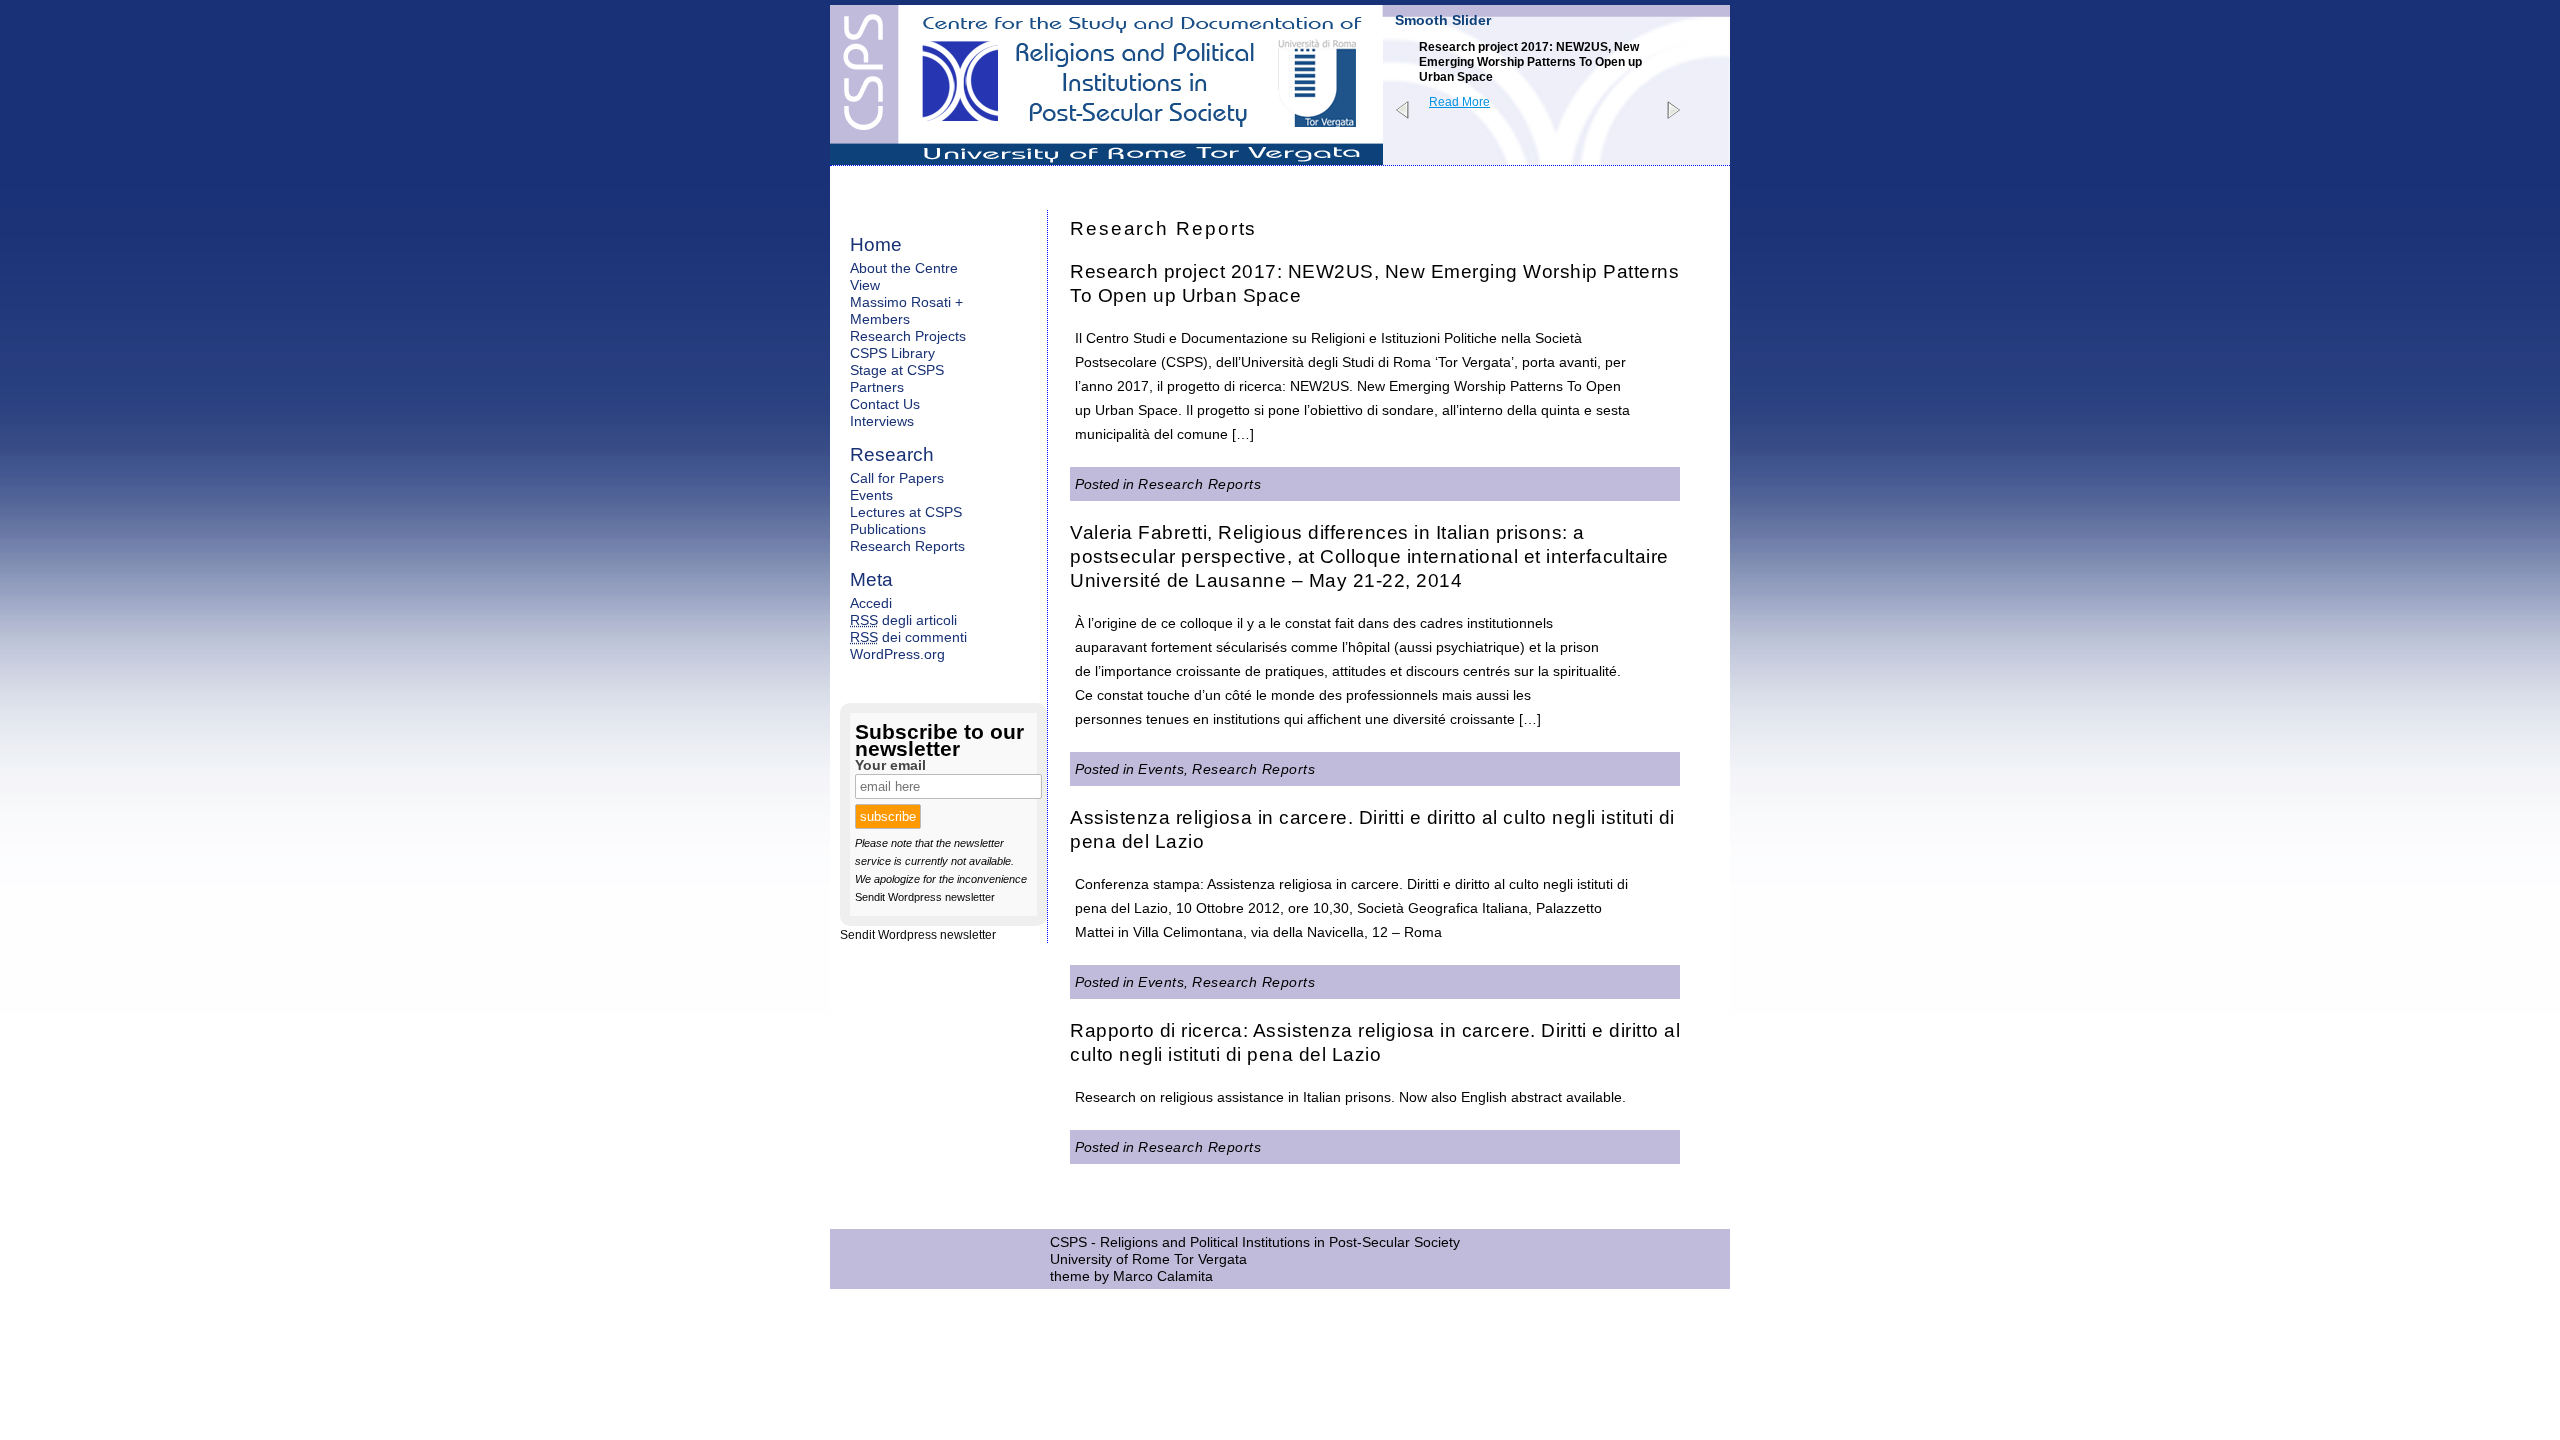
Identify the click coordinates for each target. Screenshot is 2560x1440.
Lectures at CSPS (906, 512)
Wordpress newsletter (941, 897)
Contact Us (885, 404)
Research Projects (908, 336)
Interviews (882, 421)
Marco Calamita (1163, 1276)
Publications (888, 529)
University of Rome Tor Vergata (1148, 1259)
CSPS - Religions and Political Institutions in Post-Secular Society (1255, 1242)
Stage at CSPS (897, 370)
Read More (1459, 102)
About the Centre (904, 268)
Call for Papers (897, 478)
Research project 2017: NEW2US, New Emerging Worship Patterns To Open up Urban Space (1530, 62)
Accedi (871, 603)
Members (880, 319)
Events (1161, 769)
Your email (890, 765)
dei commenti (908, 637)
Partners (877, 387)
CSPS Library (892, 353)
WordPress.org (897, 654)
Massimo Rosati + (906, 302)
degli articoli (903, 620)
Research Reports (1199, 484)
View (865, 285)
